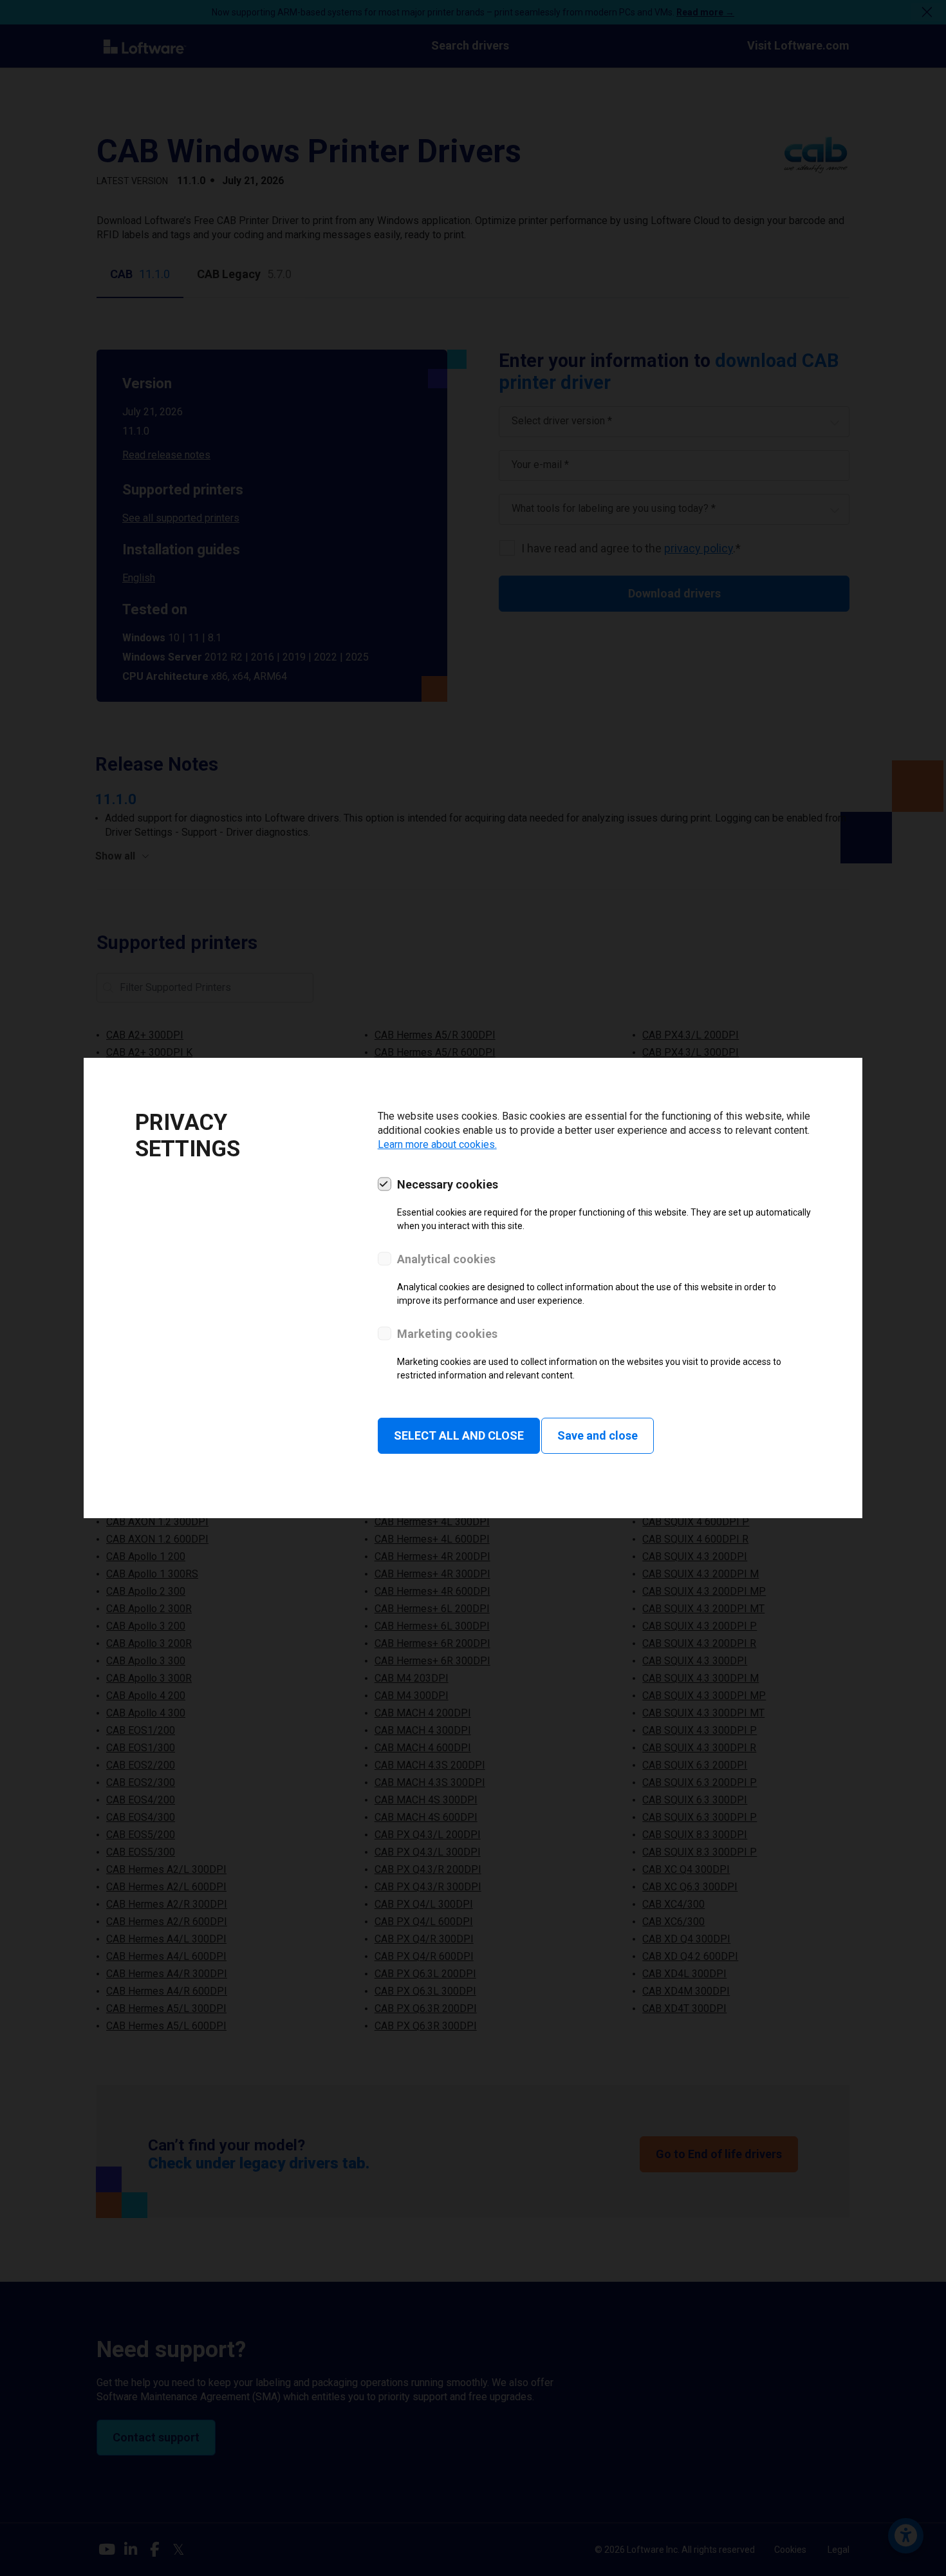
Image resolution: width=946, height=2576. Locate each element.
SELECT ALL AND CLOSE (459, 1435)
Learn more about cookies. (437, 1144)
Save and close (598, 1435)
